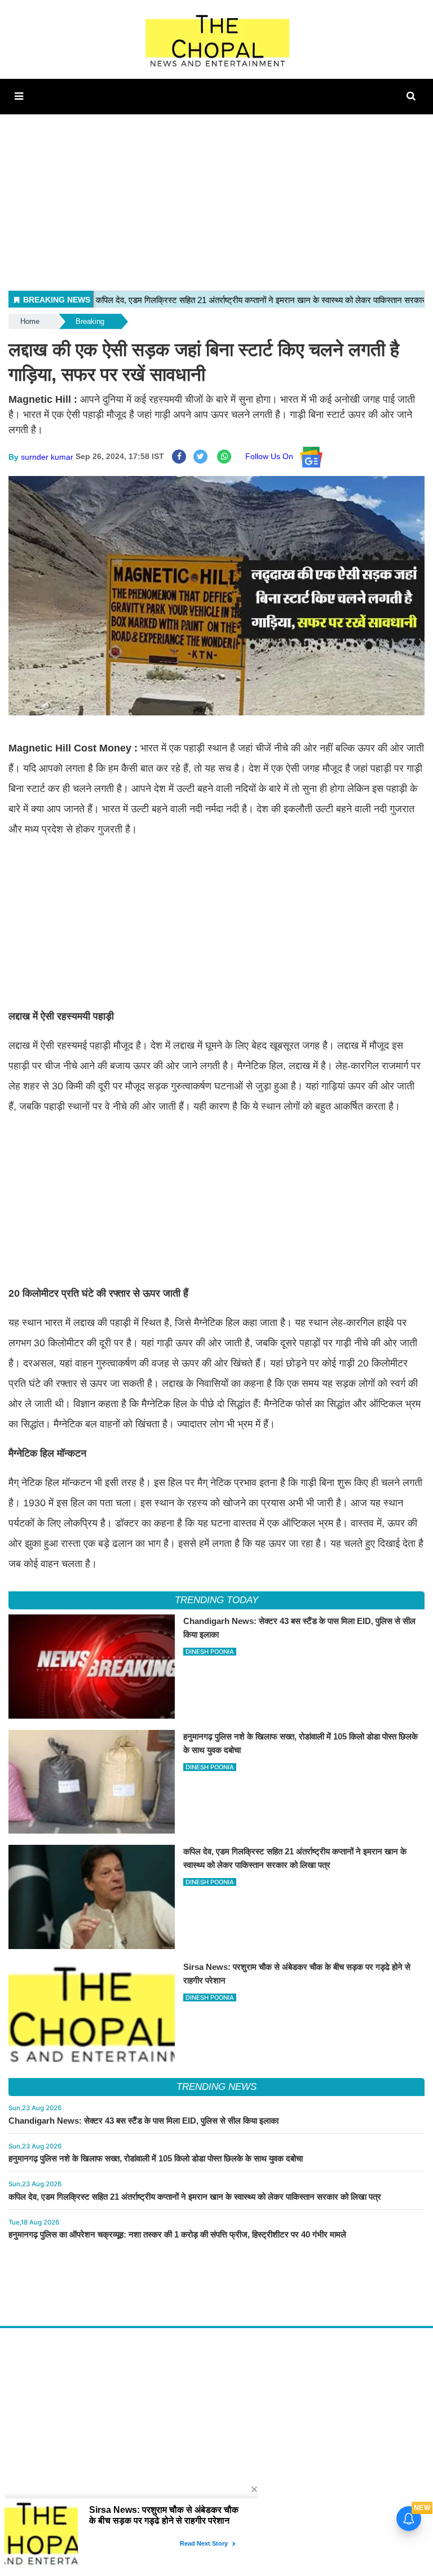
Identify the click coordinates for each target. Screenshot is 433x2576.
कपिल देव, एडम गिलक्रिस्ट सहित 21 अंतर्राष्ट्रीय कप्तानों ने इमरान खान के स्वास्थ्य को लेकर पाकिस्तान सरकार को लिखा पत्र (195, 2197)
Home (30, 321)
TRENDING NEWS (216, 2087)
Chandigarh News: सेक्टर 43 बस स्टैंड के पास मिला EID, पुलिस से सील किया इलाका (143, 2121)
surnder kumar (47, 456)
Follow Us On (273, 456)
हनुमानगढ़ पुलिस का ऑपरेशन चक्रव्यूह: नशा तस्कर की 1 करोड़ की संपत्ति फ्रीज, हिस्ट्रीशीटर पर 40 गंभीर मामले (177, 2234)
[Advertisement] (216, 193)
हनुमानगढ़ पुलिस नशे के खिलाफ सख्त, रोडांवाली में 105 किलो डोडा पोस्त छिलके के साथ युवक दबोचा (156, 2158)
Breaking (90, 321)
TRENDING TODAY (216, 1600)
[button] (19, 96)
